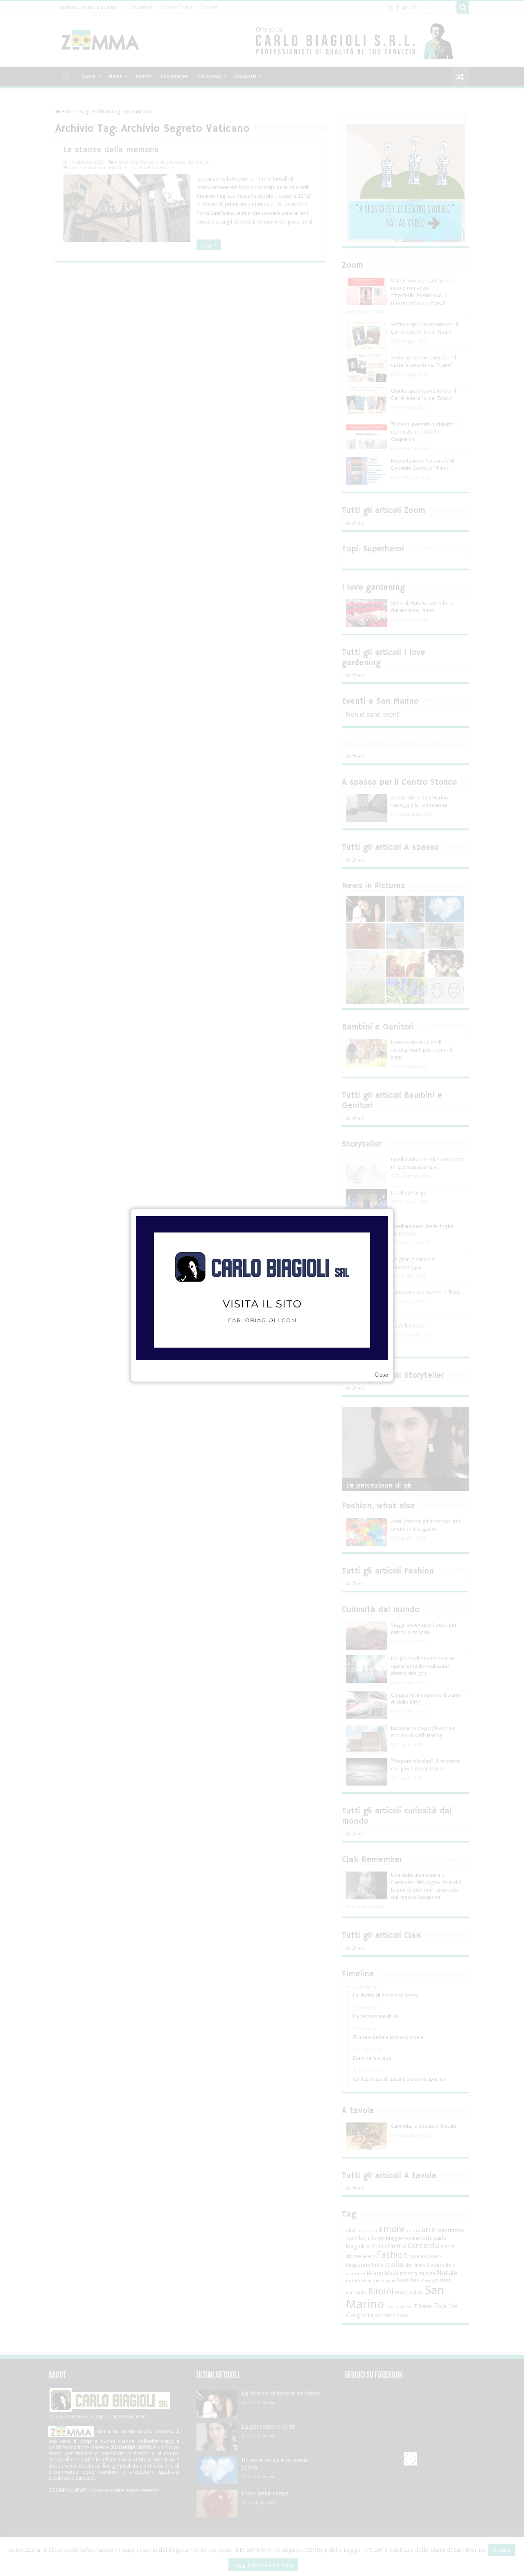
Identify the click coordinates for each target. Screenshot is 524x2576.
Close (381, 1375)
